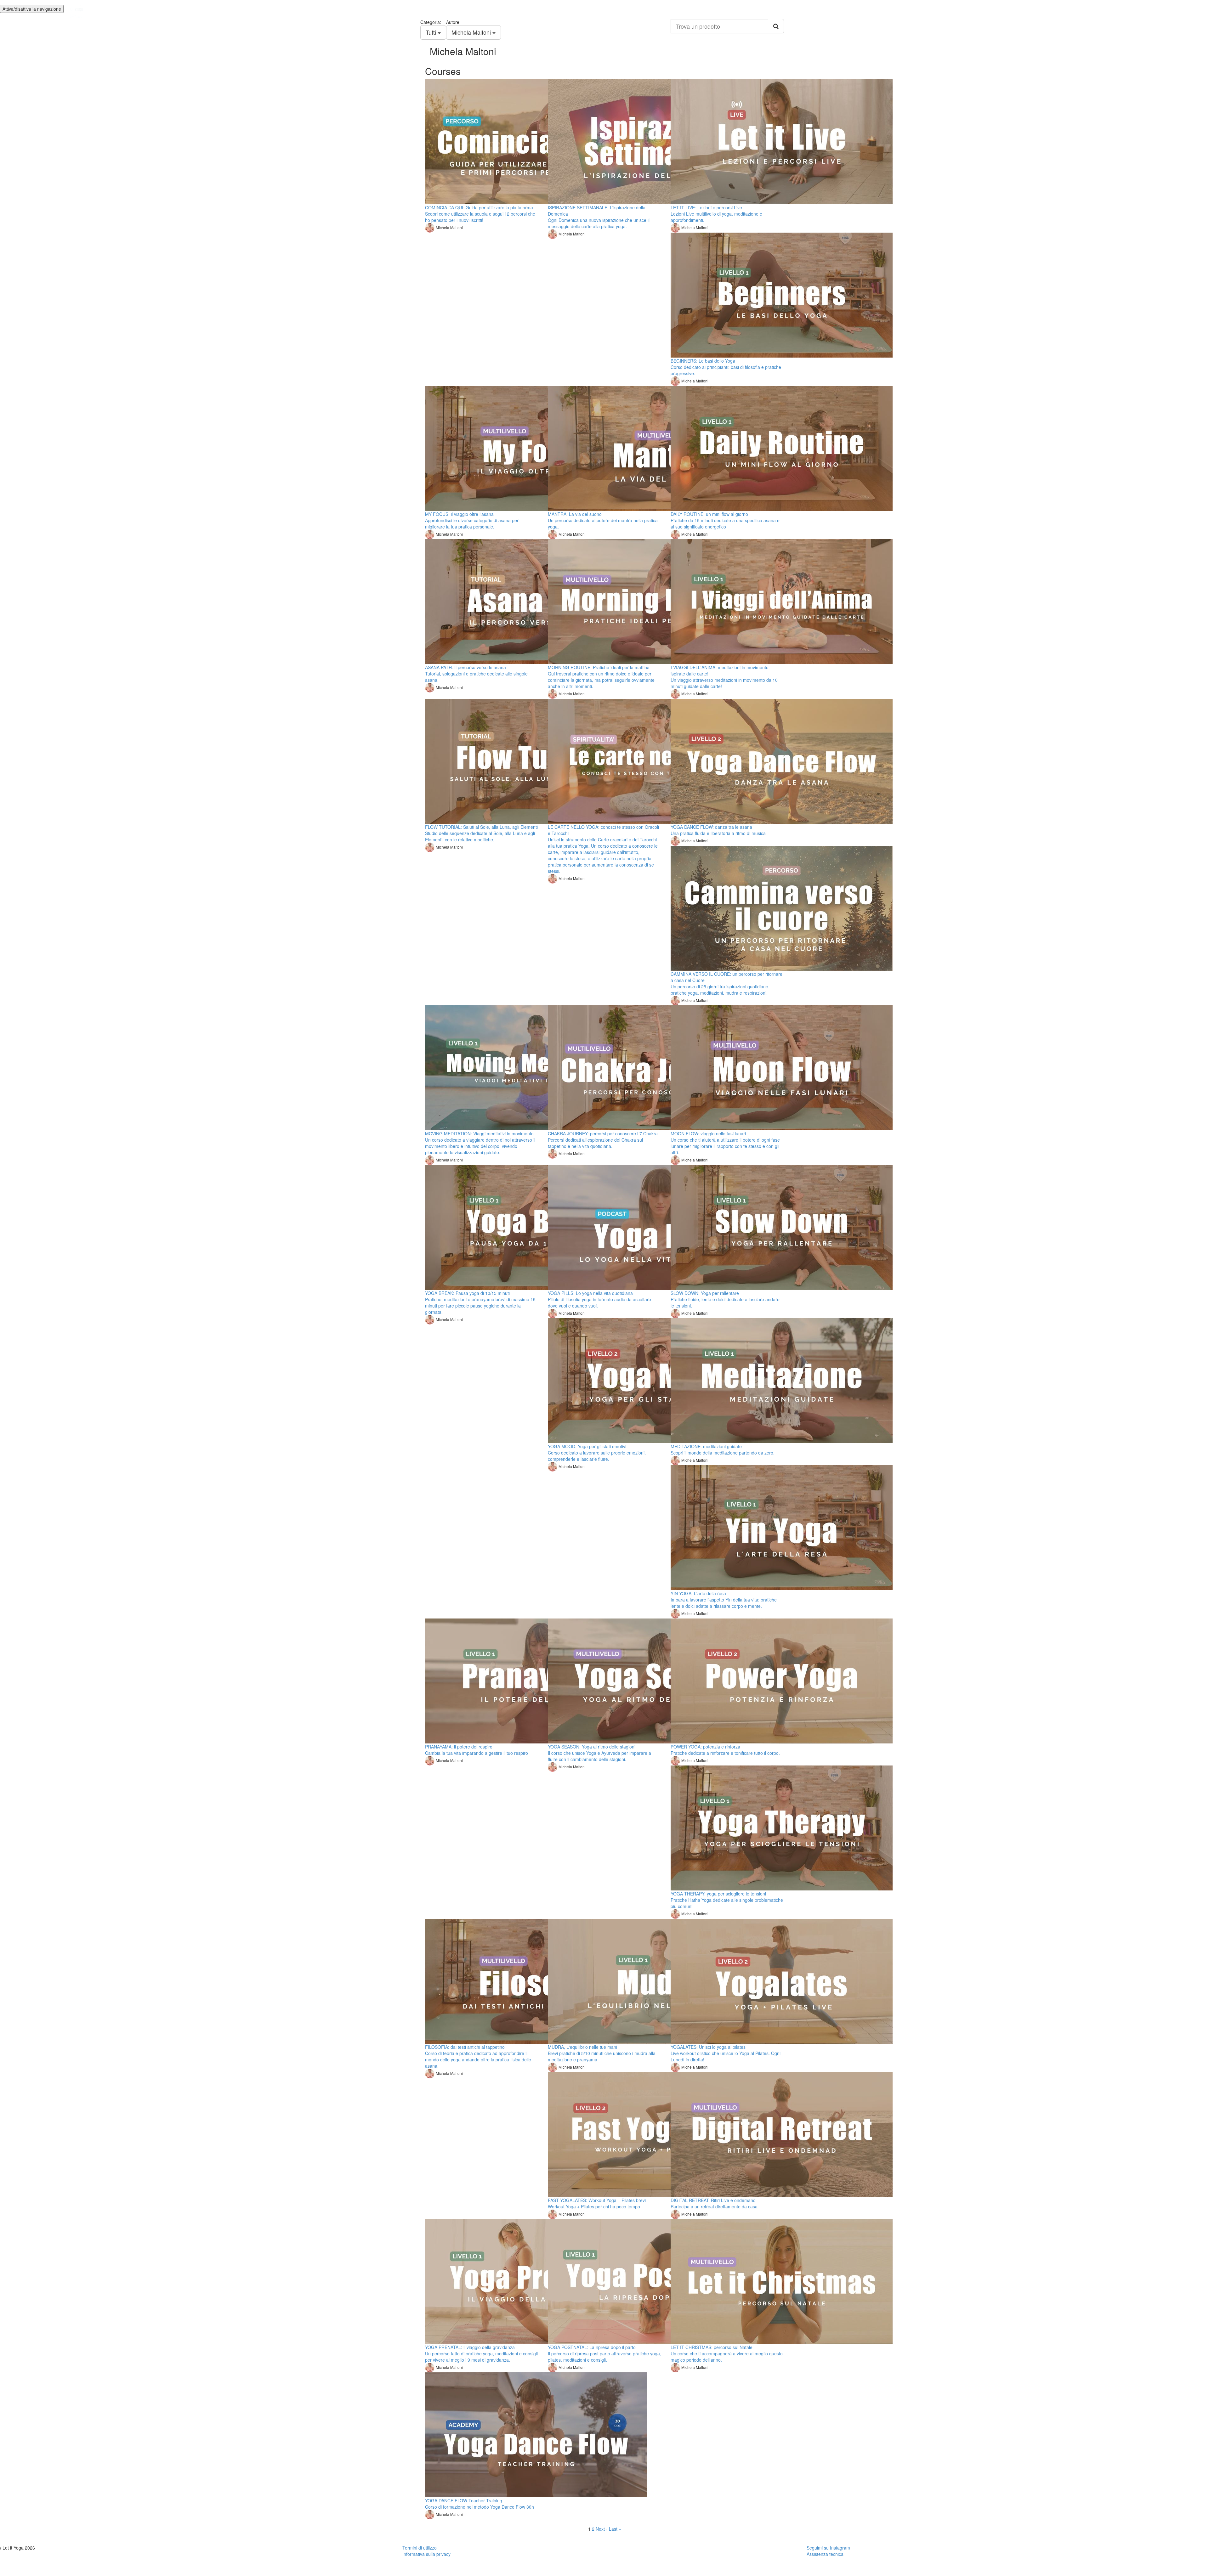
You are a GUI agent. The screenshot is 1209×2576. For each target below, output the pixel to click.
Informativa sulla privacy (426, 2554)
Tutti (432, 32)
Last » (615, 2529)
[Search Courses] (776, 26)
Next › (602, 2529)
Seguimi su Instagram (828, 2548)
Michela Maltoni (472, 32)
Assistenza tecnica (825, 2554)
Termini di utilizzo (420, 2548)
